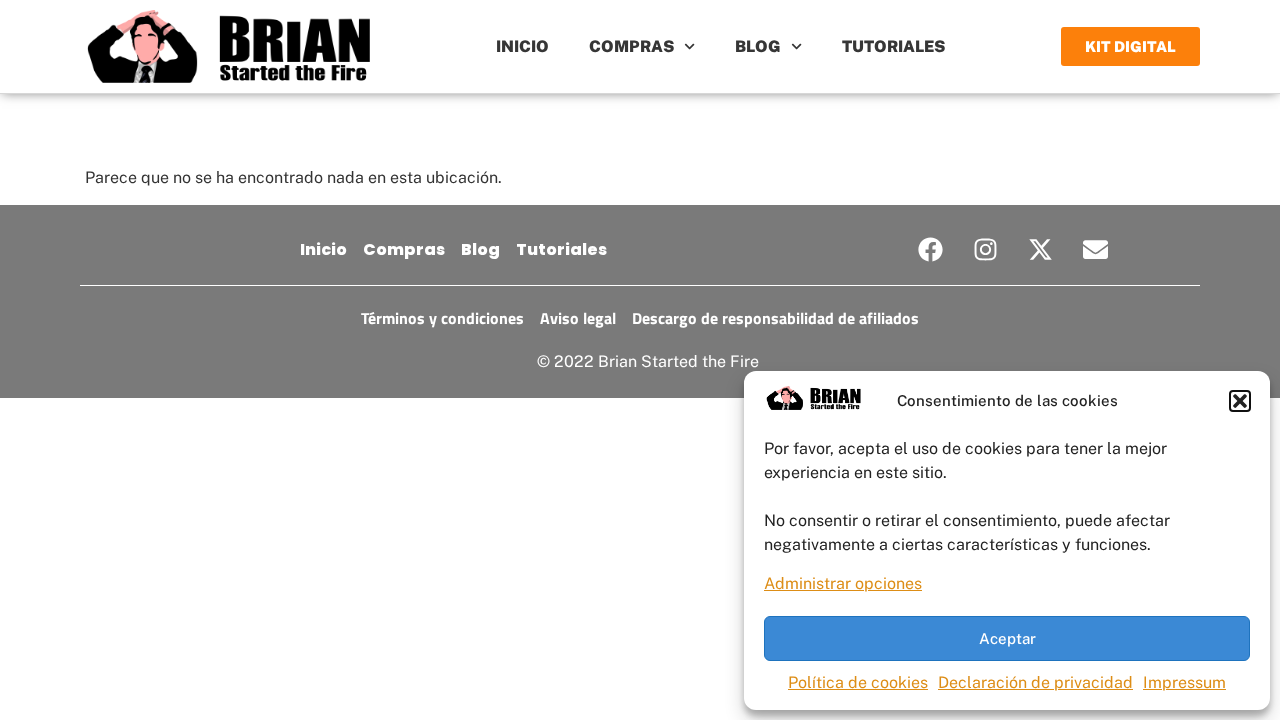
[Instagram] (986, 250)
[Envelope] (1096, 250)
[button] (1240, 401)
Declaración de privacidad (1035, 682)
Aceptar (1007, 638)
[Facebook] (931, 250)
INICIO (522, 46)
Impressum (1184, 682)
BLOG (758, 46)
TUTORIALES (893, 46)
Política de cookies (858, 682)
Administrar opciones (843, 583)
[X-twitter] (1041, 250)
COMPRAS (631, 46)
